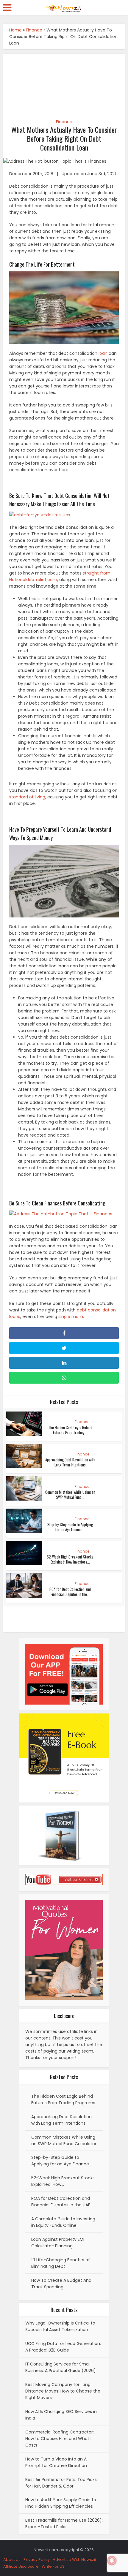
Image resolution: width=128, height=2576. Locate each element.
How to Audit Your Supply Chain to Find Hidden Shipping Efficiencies (61, 2503)
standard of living (27, 797)
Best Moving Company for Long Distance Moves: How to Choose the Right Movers (63, 2391)
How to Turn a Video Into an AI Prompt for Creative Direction (56, 2462)
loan (103, 353)
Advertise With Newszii (74, 2560)
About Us (12, 2560)
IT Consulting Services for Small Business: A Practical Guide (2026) (61, 2367)
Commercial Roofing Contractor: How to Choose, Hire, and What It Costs (60, 2439)
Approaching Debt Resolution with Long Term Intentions (70, 1462)
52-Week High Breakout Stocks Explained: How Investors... (70, 1559)
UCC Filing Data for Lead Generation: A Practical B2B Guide (63, 2347)
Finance (34, 30)
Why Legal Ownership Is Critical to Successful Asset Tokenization (60, 2326)
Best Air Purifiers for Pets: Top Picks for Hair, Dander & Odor (61, 2483)
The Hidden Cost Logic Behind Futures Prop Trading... (70, 1430)
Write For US (53, 2566)
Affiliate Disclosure (21, 2566)
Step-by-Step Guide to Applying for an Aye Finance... (70, 1527)
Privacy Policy (37, 2560)
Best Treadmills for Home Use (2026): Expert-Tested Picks (64, 2523)
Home (15, 30)
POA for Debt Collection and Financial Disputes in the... (70, 1592)
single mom (71, 1317)
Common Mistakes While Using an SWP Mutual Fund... (70, 1495)
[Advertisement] (64, 83)
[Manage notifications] (112, 2561)
